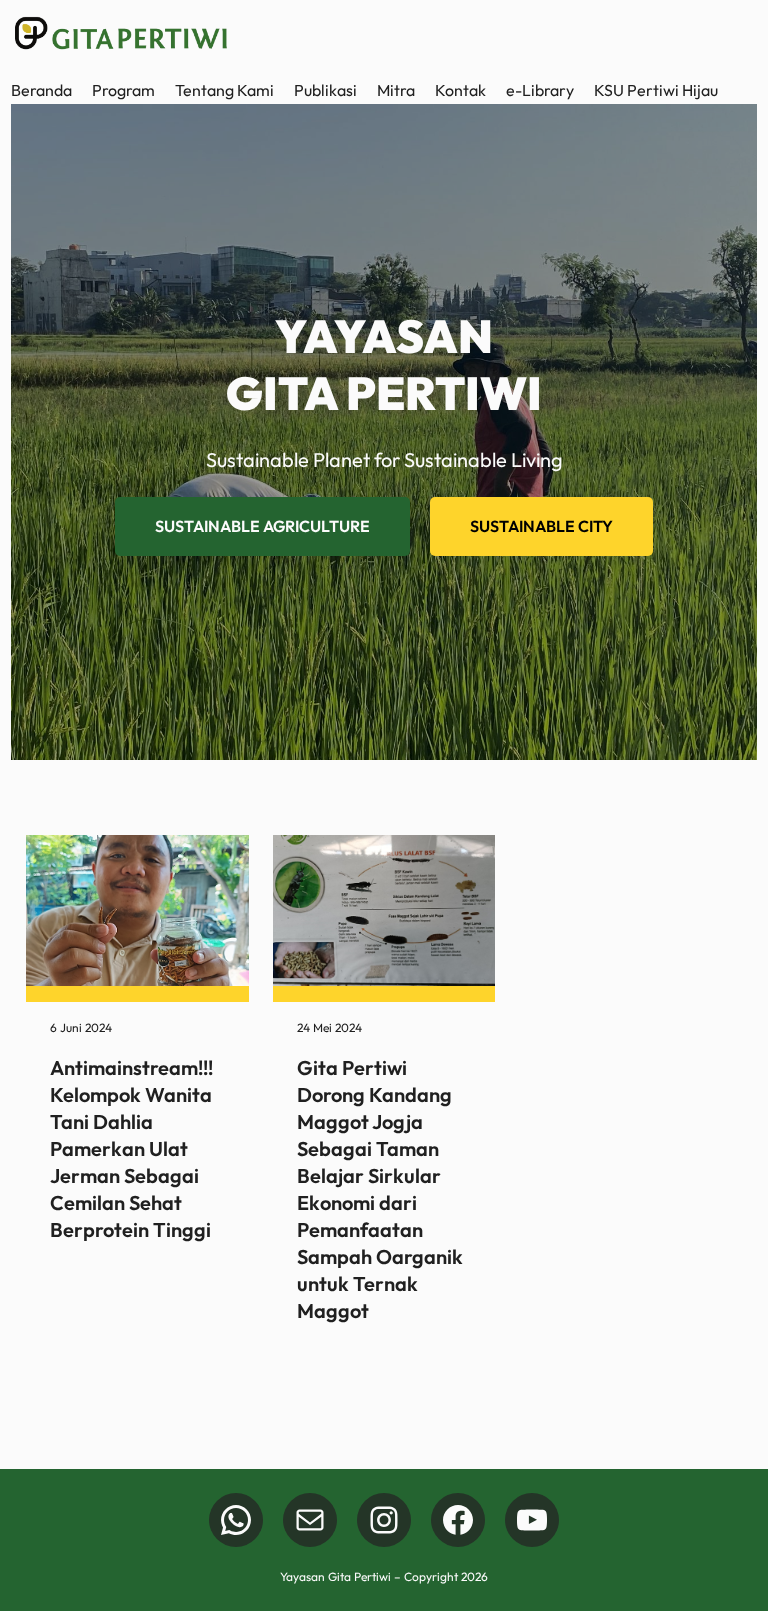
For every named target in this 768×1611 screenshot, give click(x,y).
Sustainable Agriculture (262, 526)
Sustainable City (541, 526)
